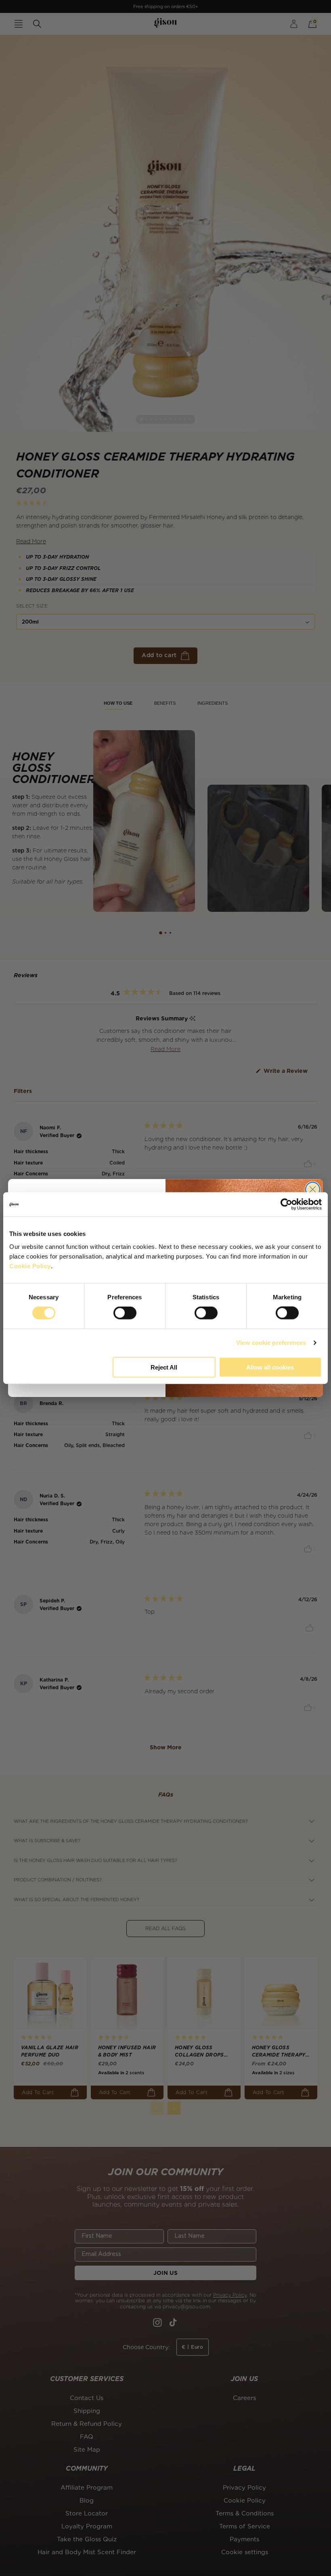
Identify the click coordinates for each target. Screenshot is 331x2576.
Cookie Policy (30, 1266)
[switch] (125, 1313)
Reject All (164, 1367)
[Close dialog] (313, 1189)
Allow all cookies (270, 1367)
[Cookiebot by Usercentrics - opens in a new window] (286, 1204)
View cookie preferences (271, 1343)
